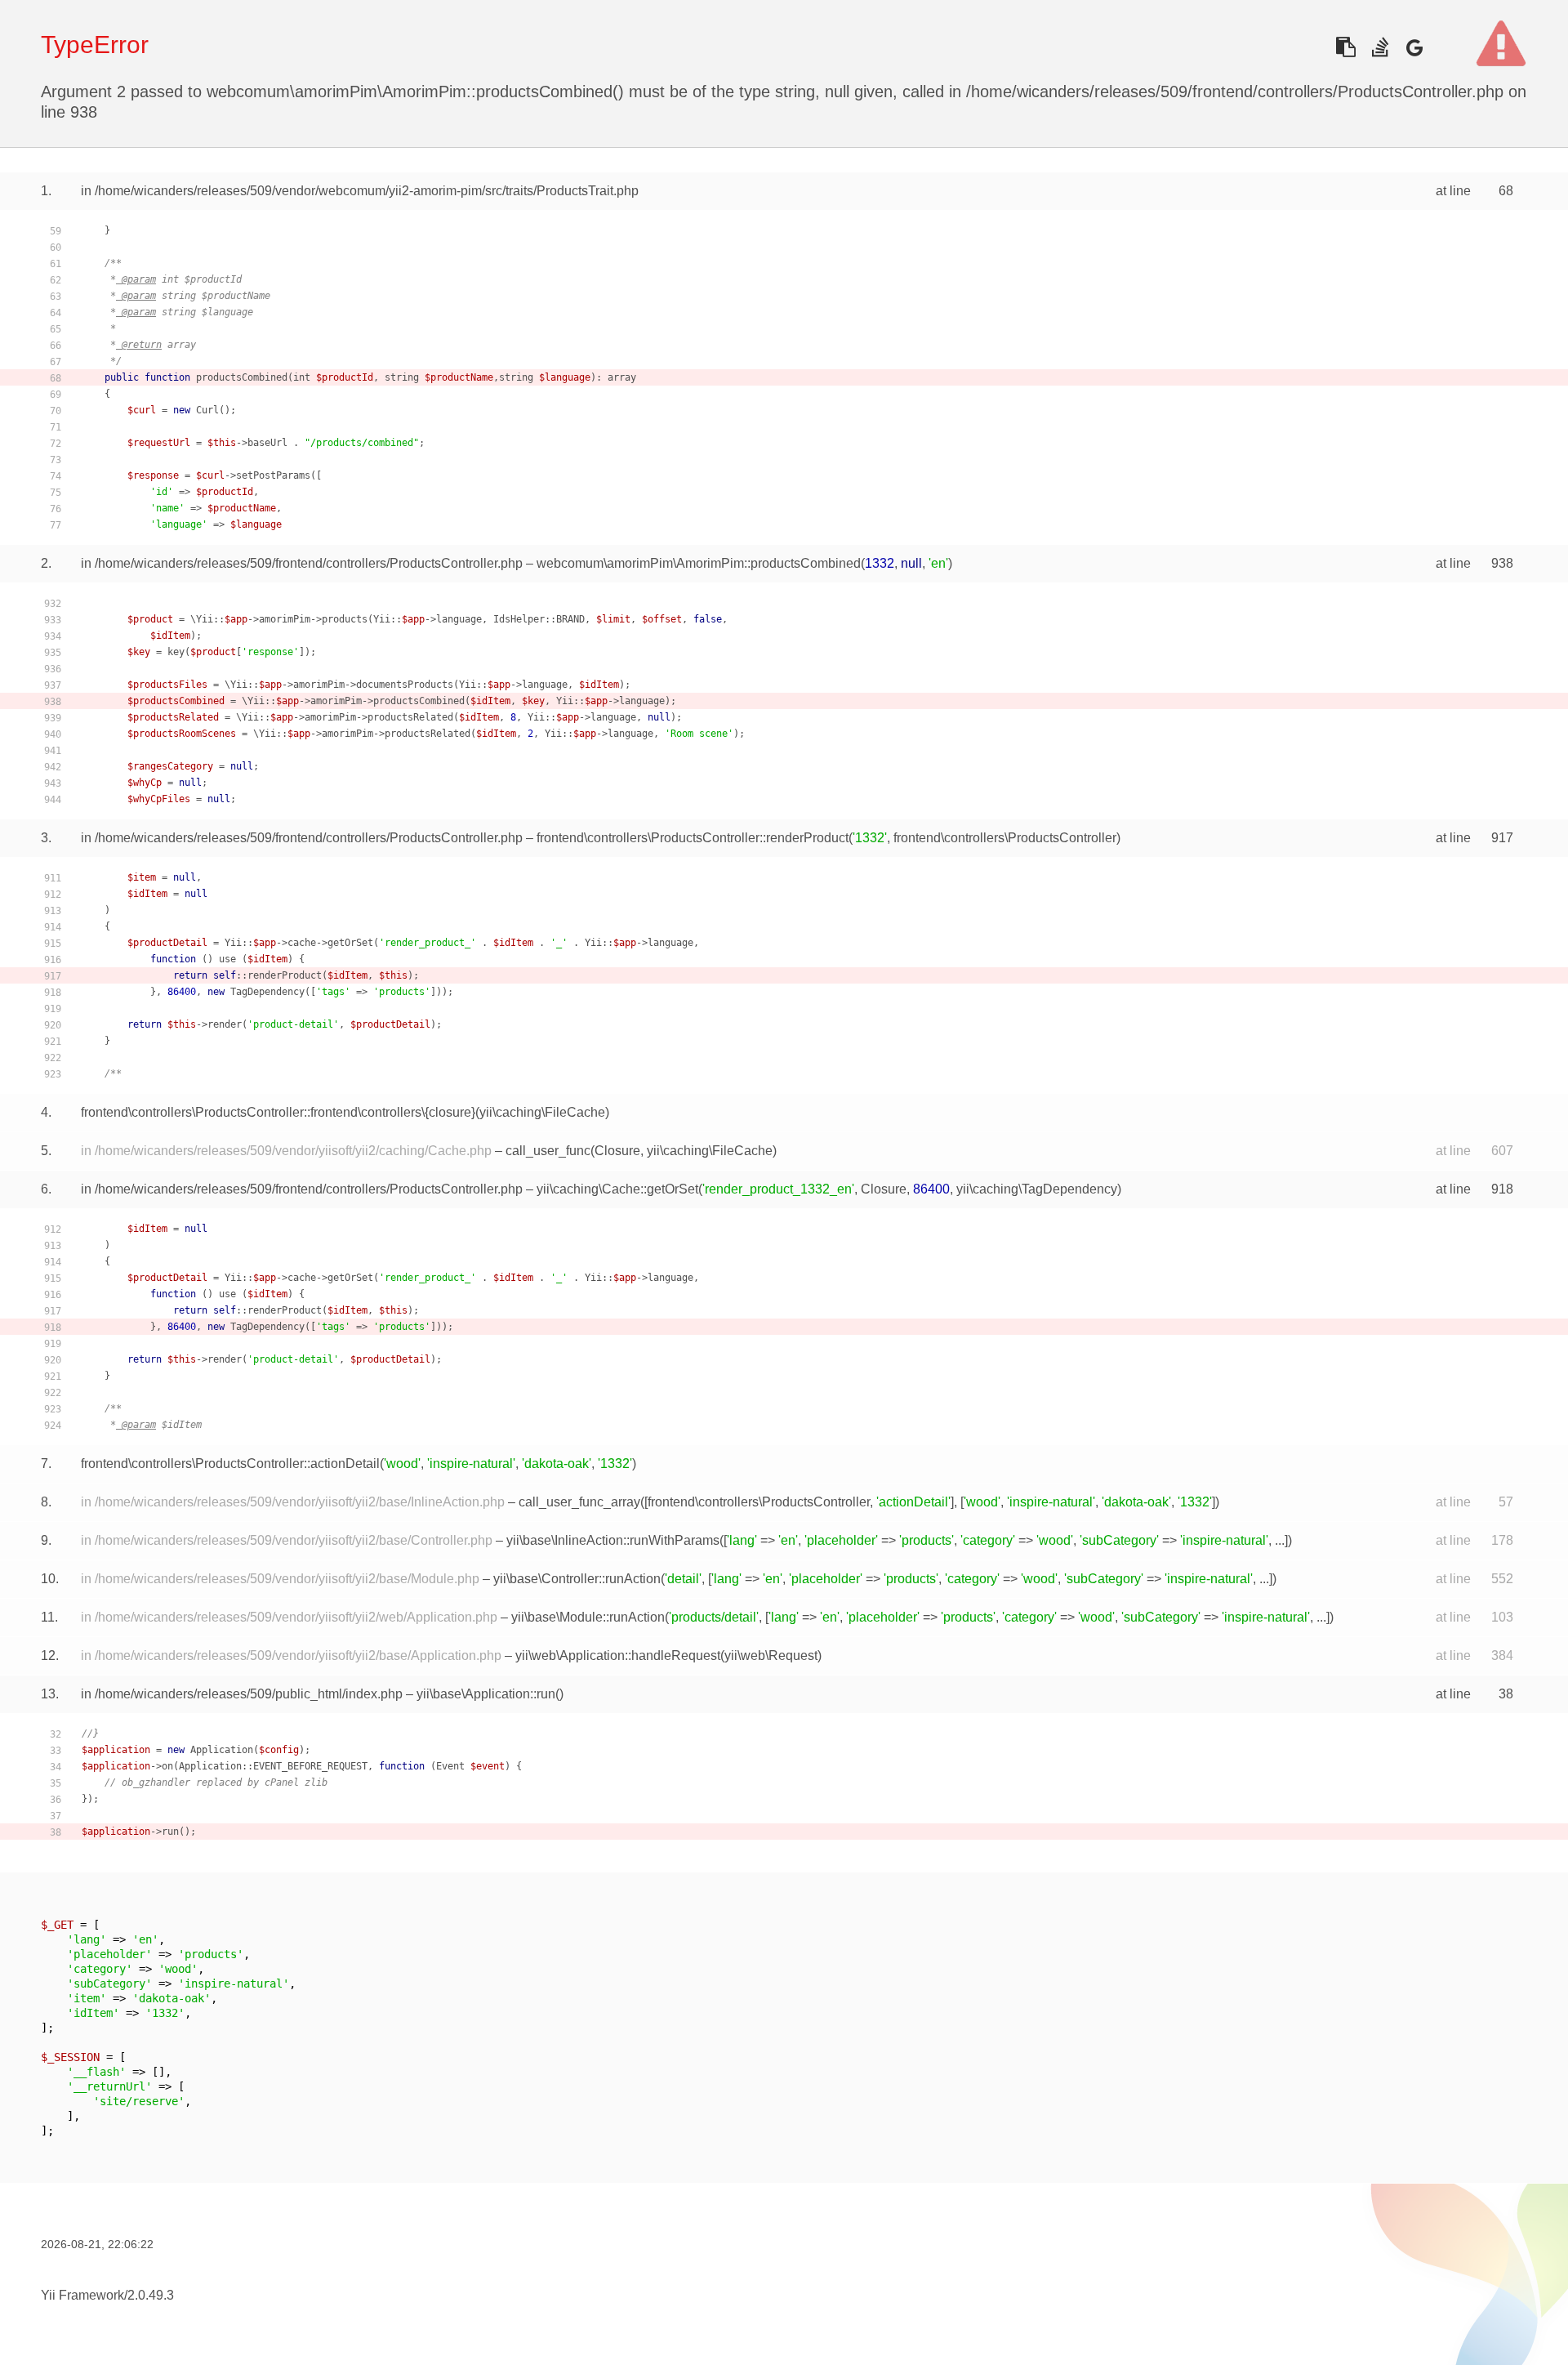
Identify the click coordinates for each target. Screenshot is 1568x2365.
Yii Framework (82, 2295)
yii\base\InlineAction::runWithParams (613, 1540)
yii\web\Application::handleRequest (618, 1655)
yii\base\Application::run (486, 1694)
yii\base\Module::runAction (588, 1617)
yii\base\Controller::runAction (577, 1579)
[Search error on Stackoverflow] (1380, 47)
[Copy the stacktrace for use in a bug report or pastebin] (1345, 47)
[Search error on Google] (1414, 47)
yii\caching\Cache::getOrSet (617, 1189)
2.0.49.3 (151, 2295)
